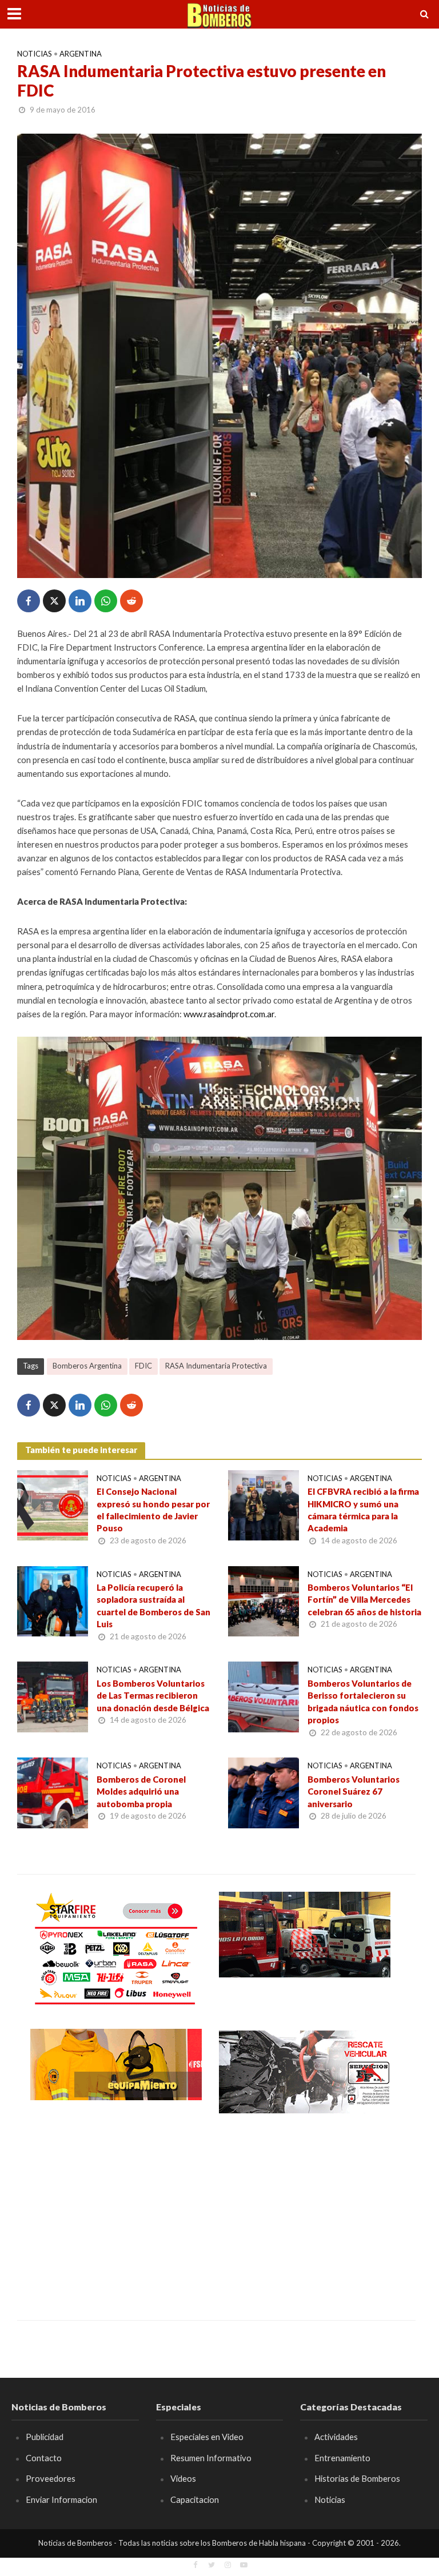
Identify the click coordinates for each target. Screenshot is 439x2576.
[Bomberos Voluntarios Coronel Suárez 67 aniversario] (264, 1791)
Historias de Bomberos (357, 2478)
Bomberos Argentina (87, 1366)
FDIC (143, 1366)
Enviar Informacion (61, 2499)
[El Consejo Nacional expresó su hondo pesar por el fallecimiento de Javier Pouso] (53, 1504)
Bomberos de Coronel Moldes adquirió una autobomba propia (141, 1791)
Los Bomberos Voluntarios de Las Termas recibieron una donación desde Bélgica (153, 1696)
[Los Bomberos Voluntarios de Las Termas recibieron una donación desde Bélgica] (53, 1696)
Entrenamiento (342, 2458)
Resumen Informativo (211, 2458)
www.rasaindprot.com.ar (229, 1014)
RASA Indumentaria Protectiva (216, 1366)
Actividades (336, 2437)
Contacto (44, 2458)
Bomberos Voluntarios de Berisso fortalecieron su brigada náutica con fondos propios (363, 1702)
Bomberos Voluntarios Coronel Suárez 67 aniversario (354, 1791)
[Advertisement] (116, 2209)
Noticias (35, 54)
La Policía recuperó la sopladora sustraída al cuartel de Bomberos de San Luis (153, 1606)
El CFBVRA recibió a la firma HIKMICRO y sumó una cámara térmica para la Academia (363, 1510)
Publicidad (45, 2437)
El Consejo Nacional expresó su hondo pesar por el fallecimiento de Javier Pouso (153, 1510)
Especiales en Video (207, 2437)
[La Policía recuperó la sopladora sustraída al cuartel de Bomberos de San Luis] (53, 1600)
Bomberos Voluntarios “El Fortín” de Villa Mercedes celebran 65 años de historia (364, 1600)
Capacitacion (195, 2499)
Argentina (81, 54)
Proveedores (51, 2478)
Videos (183, 2478)
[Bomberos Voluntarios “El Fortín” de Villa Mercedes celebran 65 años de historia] (264, 1600)
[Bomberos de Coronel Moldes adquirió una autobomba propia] (53, 1791)
